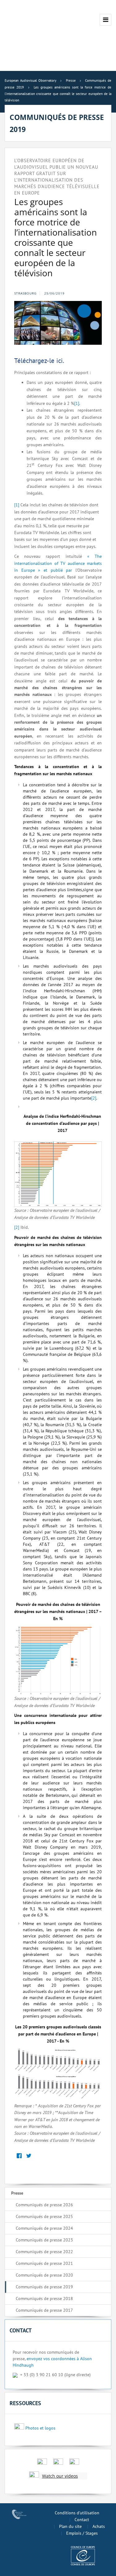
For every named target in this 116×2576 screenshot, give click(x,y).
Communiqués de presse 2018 (44, 2298)
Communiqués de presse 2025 (44, 2216)
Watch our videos (60, 2476)
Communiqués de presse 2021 (44, 2263)
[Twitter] (29, 2156)
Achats (99, 2526)
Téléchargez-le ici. (39, 361)
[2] (94, 1098)
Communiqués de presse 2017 (44, 2310)
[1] (77, 403)
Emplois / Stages (82, 2533)
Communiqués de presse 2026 (44, 2205)
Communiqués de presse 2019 (44, 2287)
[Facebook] (19, 2156)
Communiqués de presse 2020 (44, 2275)
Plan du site (70, 2526)
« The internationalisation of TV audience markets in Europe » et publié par (58, 563)
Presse (17, 2193)
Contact (82, 2520)
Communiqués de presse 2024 (44, 2228)
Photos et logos (40, 2428)
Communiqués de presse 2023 (44, 2240)
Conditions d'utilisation (77, 2513)
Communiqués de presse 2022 (44, 2252)
